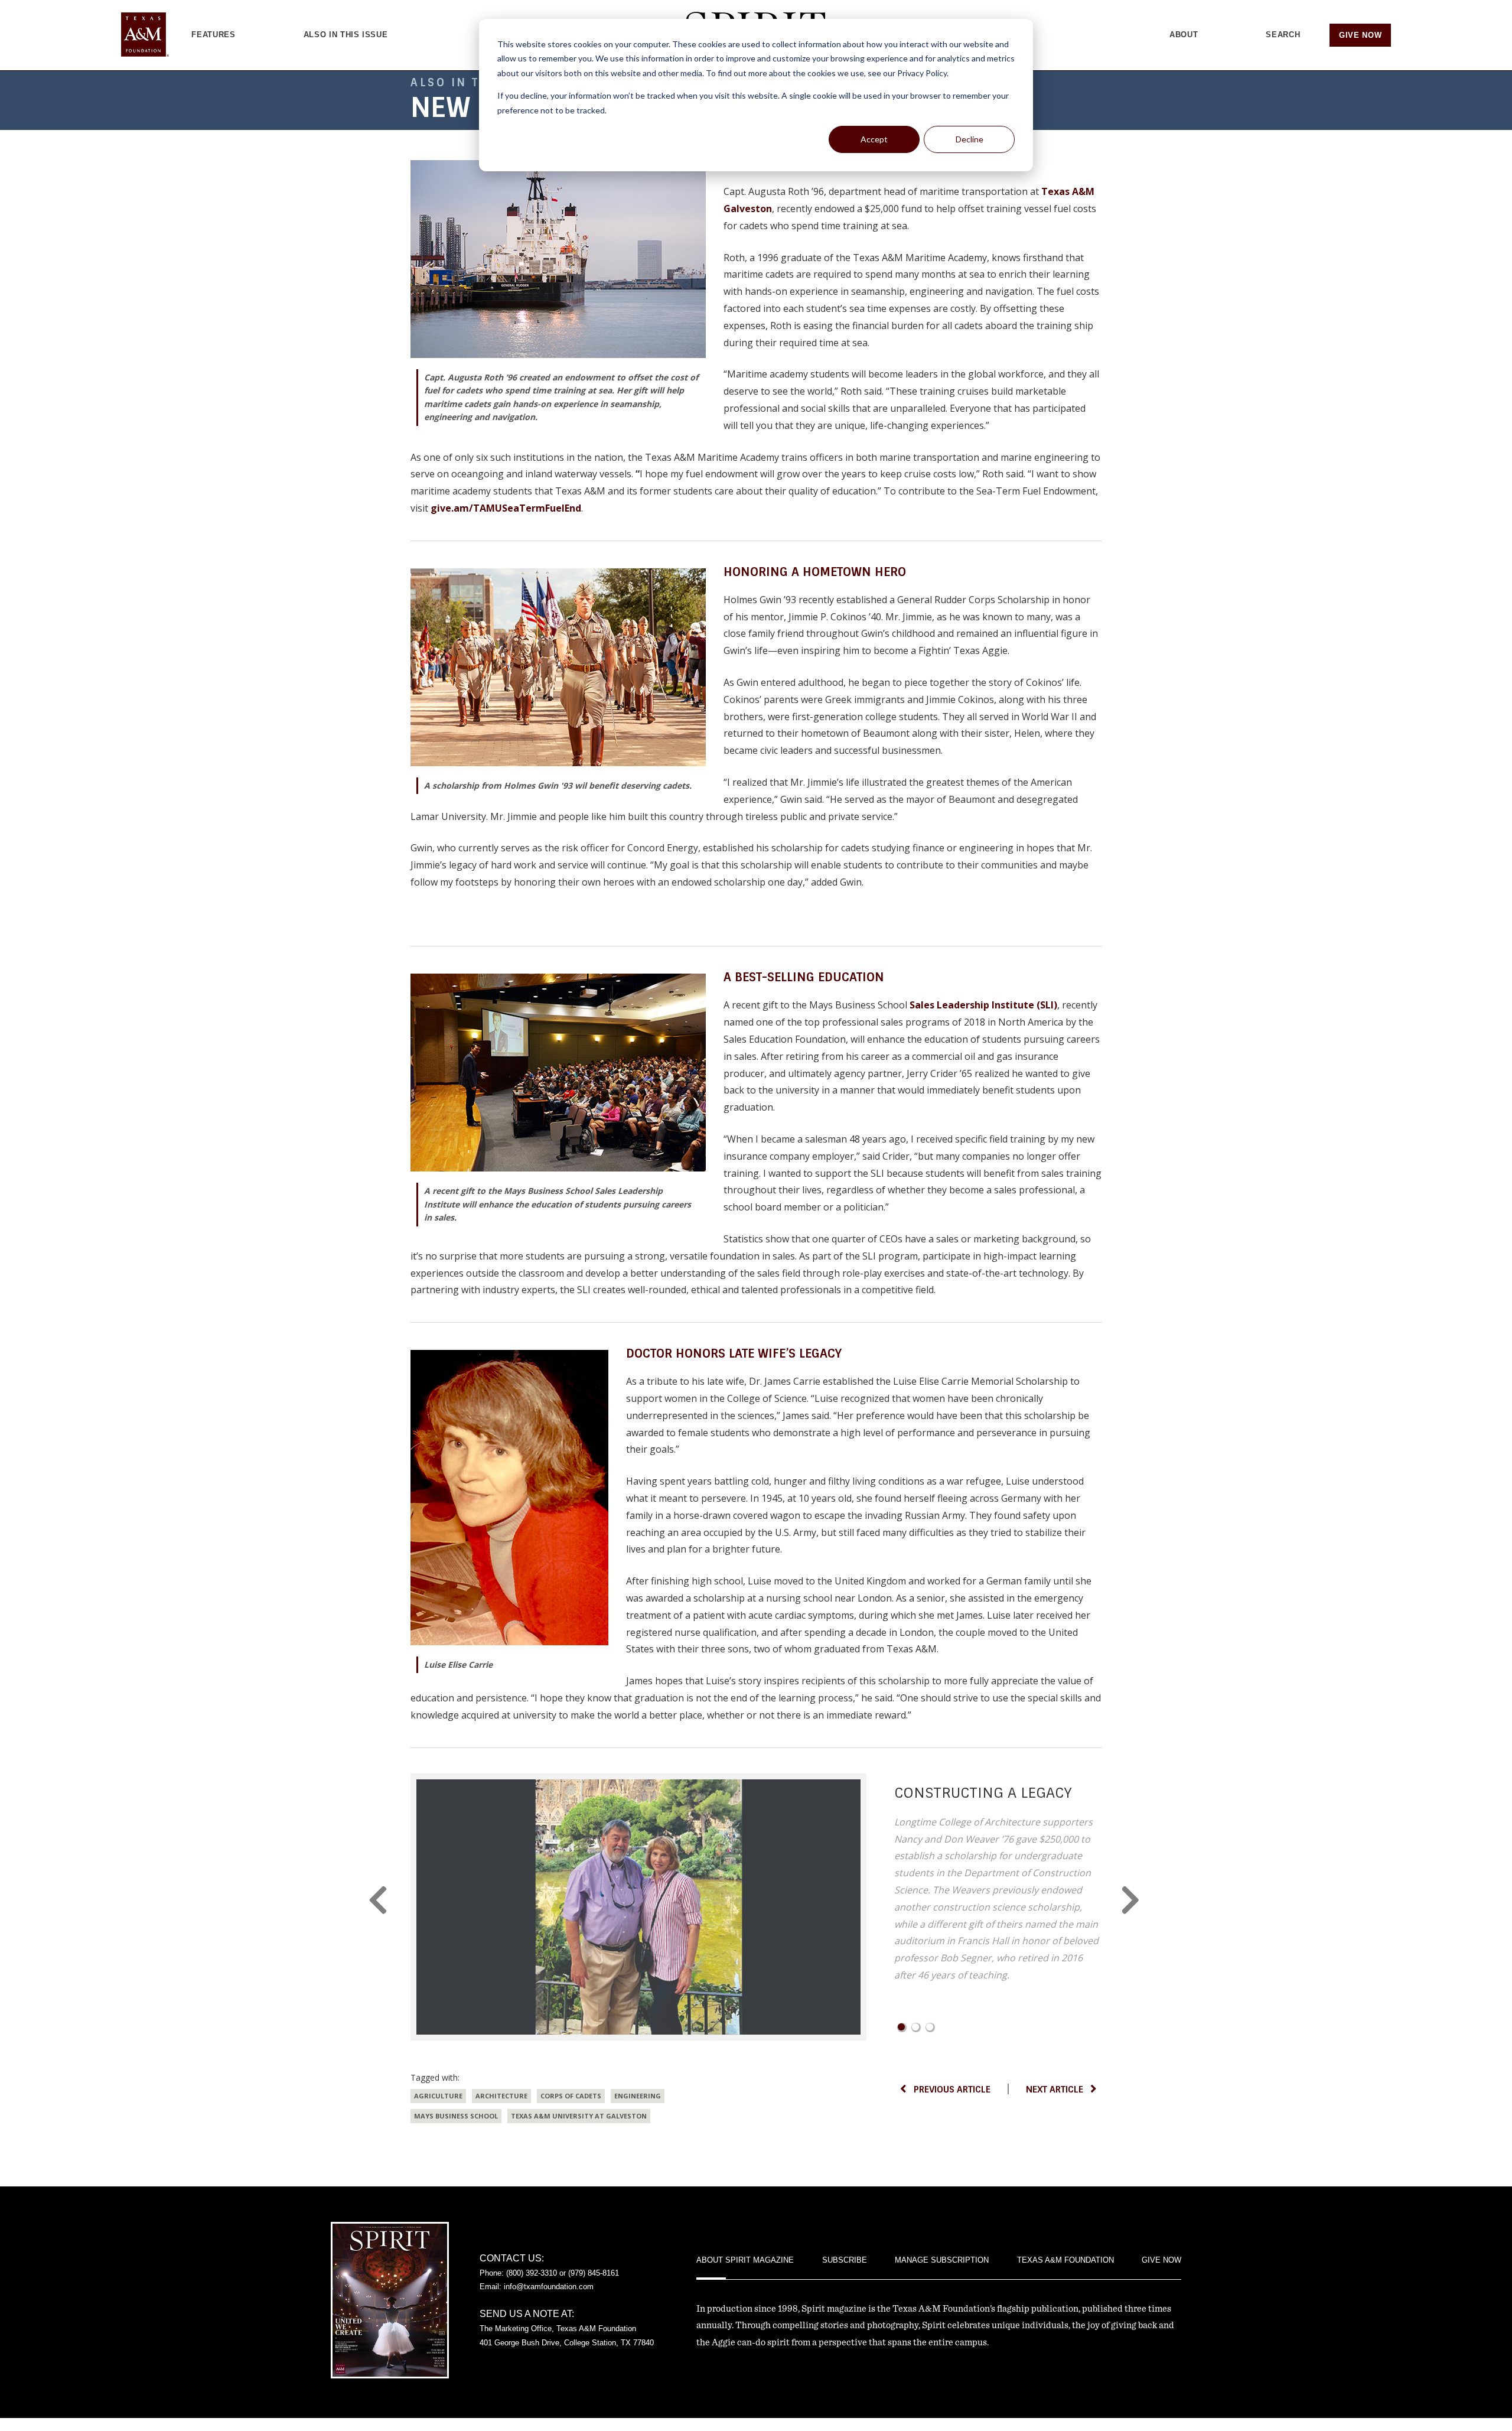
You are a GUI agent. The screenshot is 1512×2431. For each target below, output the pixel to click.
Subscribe (845, 2260)
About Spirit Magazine (745, 2260)
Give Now (1360, 35)
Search (1283, 35)
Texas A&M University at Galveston (579, 2116)
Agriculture (438, 2096)
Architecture (501, 2096)
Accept (874, 139)
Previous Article (952, 2090)
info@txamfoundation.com (549, 2287)
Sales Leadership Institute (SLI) (983, 1005)
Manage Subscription (942, 2260)
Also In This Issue (346, 35)
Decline (970, 139)
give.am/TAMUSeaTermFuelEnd (506, 508)
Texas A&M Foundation (1065, 2260)
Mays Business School (456, 2116)
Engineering (638, 2096)
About (1184, 35)
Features (213, 35)
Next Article (1055, 2090)
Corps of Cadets (571, 2096)
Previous (379, 1900)
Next (1133, 1900)
